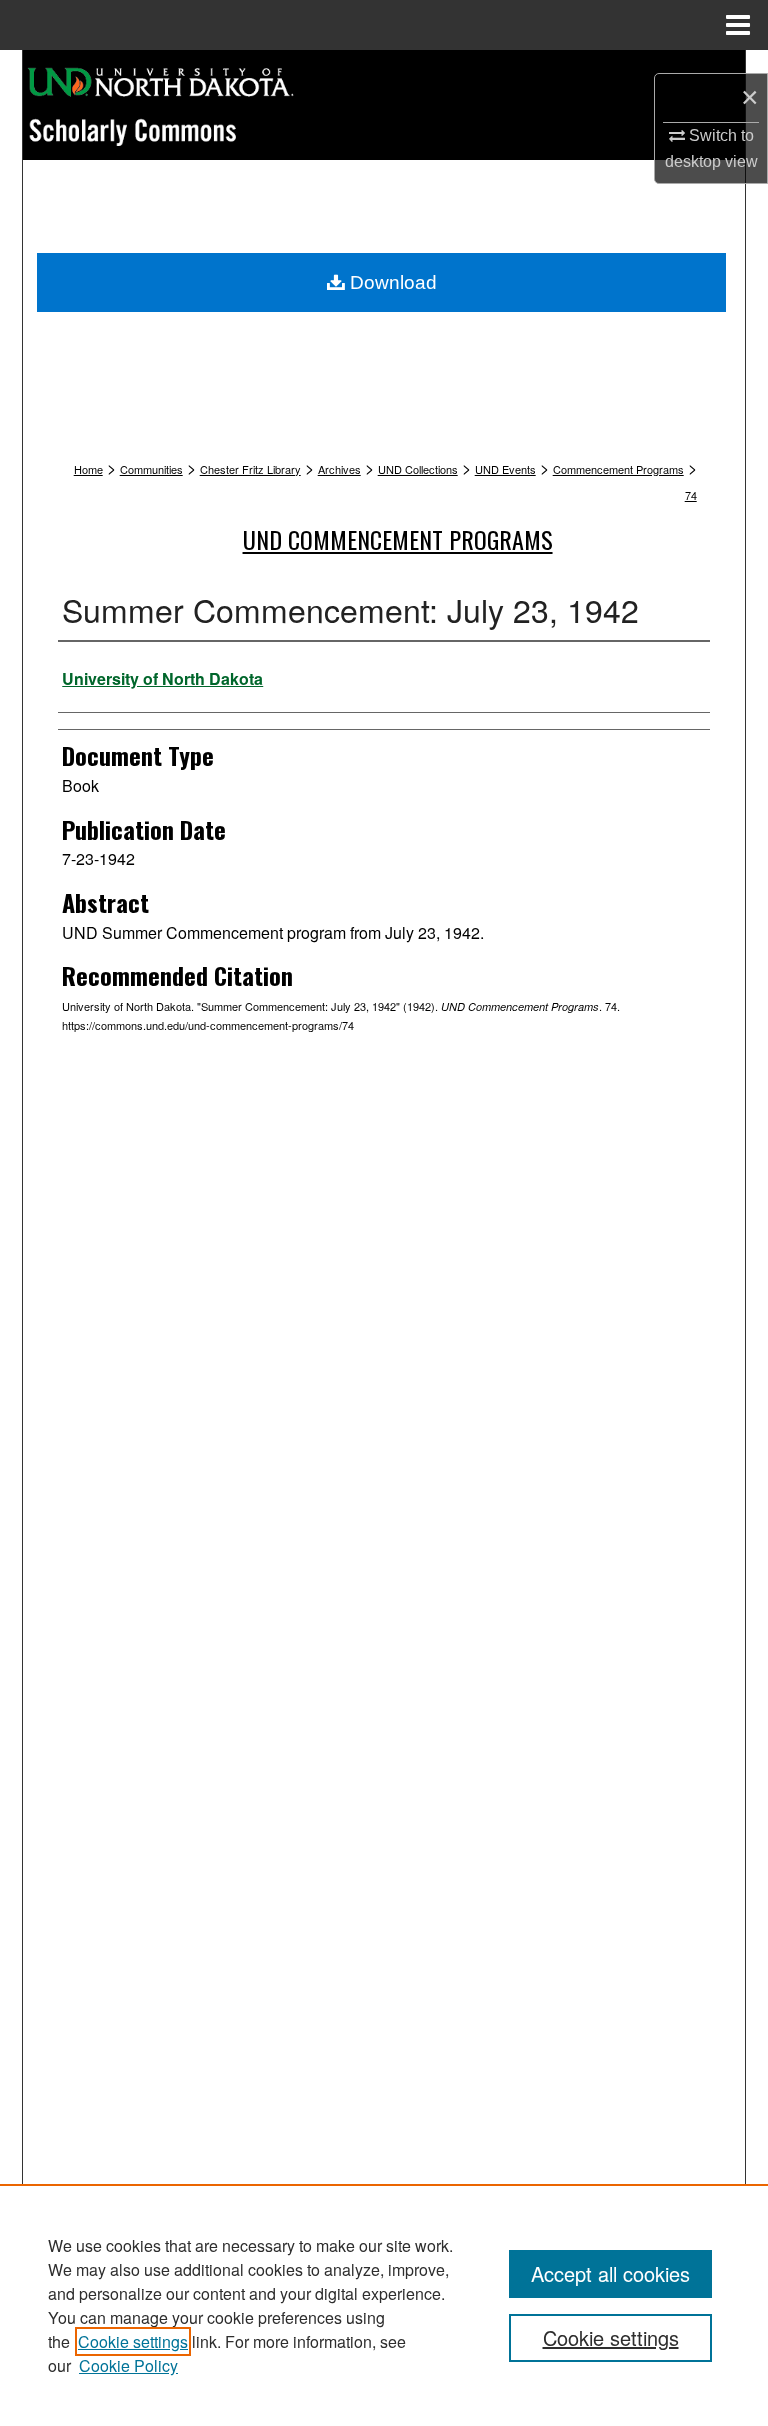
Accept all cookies (610, 2273)
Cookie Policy (128, 2365)
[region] (384, 2305)
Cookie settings (133, 2341)
